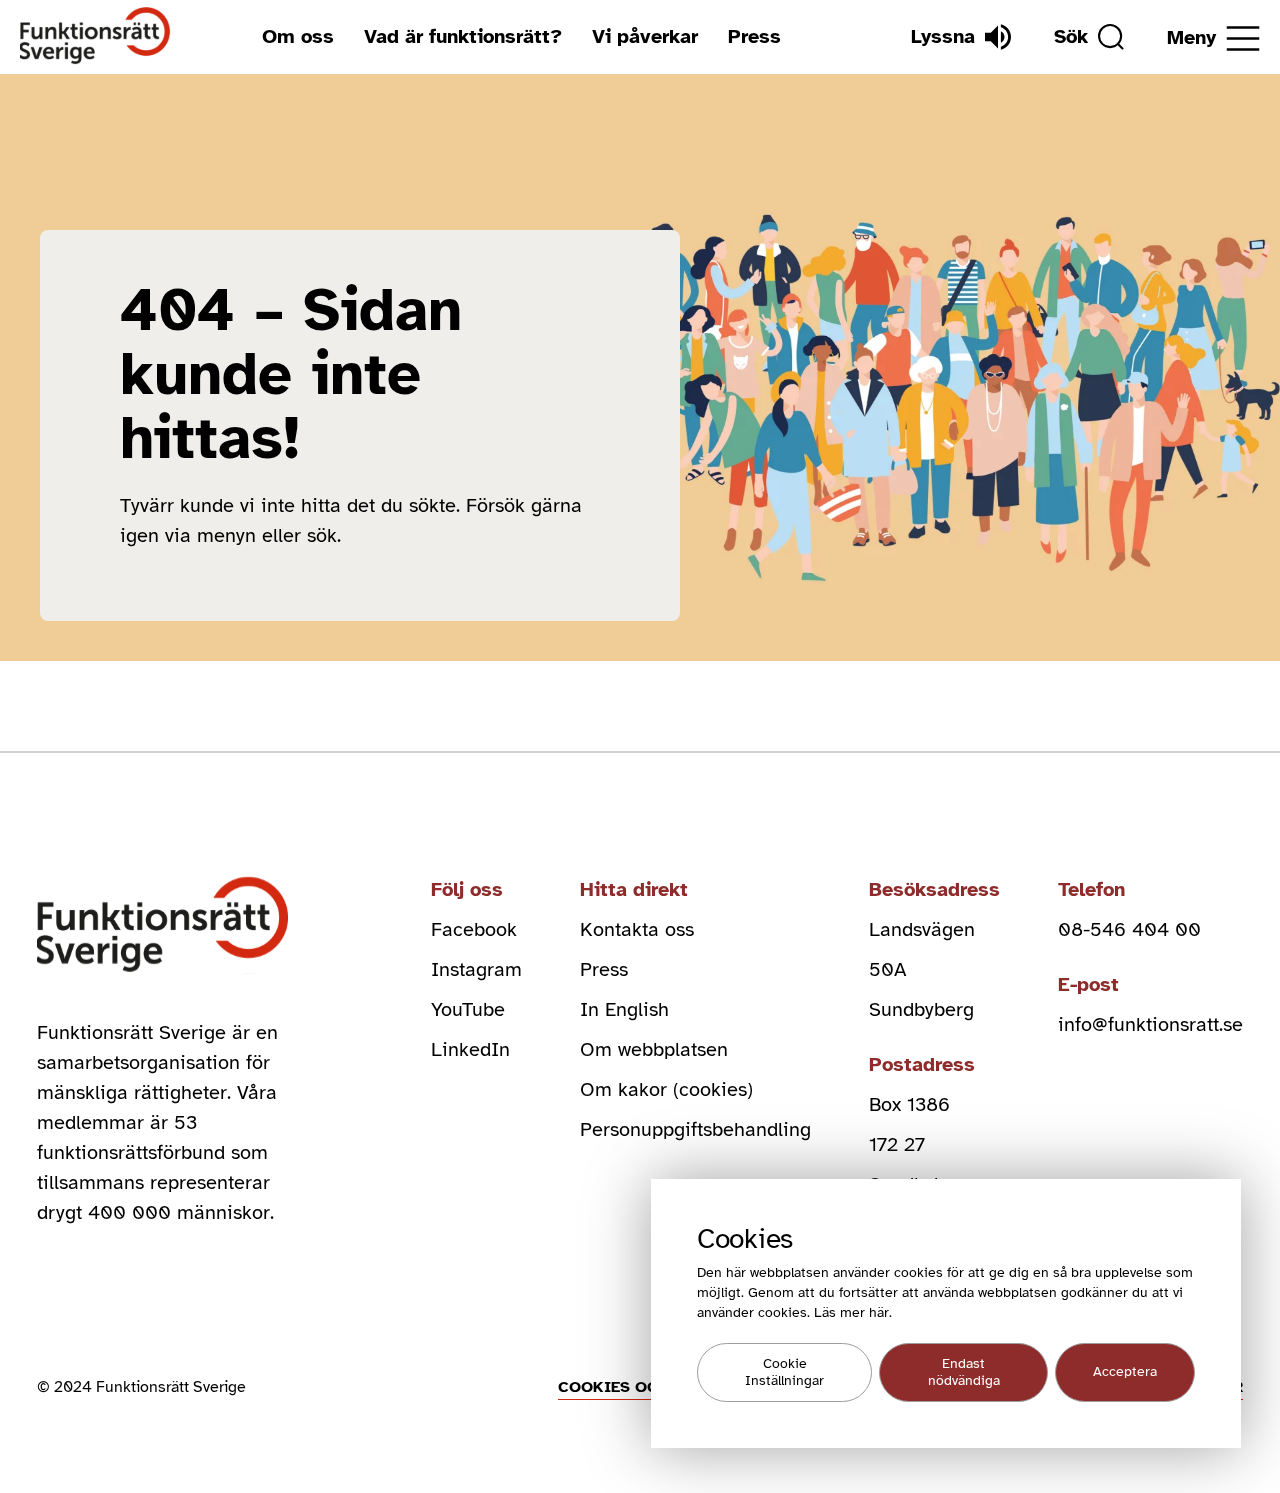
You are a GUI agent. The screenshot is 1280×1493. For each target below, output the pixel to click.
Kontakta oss (637, 929)
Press (754, 36)
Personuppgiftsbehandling (695, 1129)
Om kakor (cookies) (666, 1089)
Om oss (298, 36)
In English (624, 1009)
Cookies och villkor (650, 1387)
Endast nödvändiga (964, 1373)
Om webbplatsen (654, 1049)
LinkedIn (470, 1049)
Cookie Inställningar (784, 1373)
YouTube (468, 1009)
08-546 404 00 (1129, 929)
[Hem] (95, 36)
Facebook (474, 929)
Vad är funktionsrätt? (463, 36)
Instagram (476, 969)
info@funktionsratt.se (1150, 1024)
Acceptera (1125, 1372)
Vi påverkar (645, 36)
